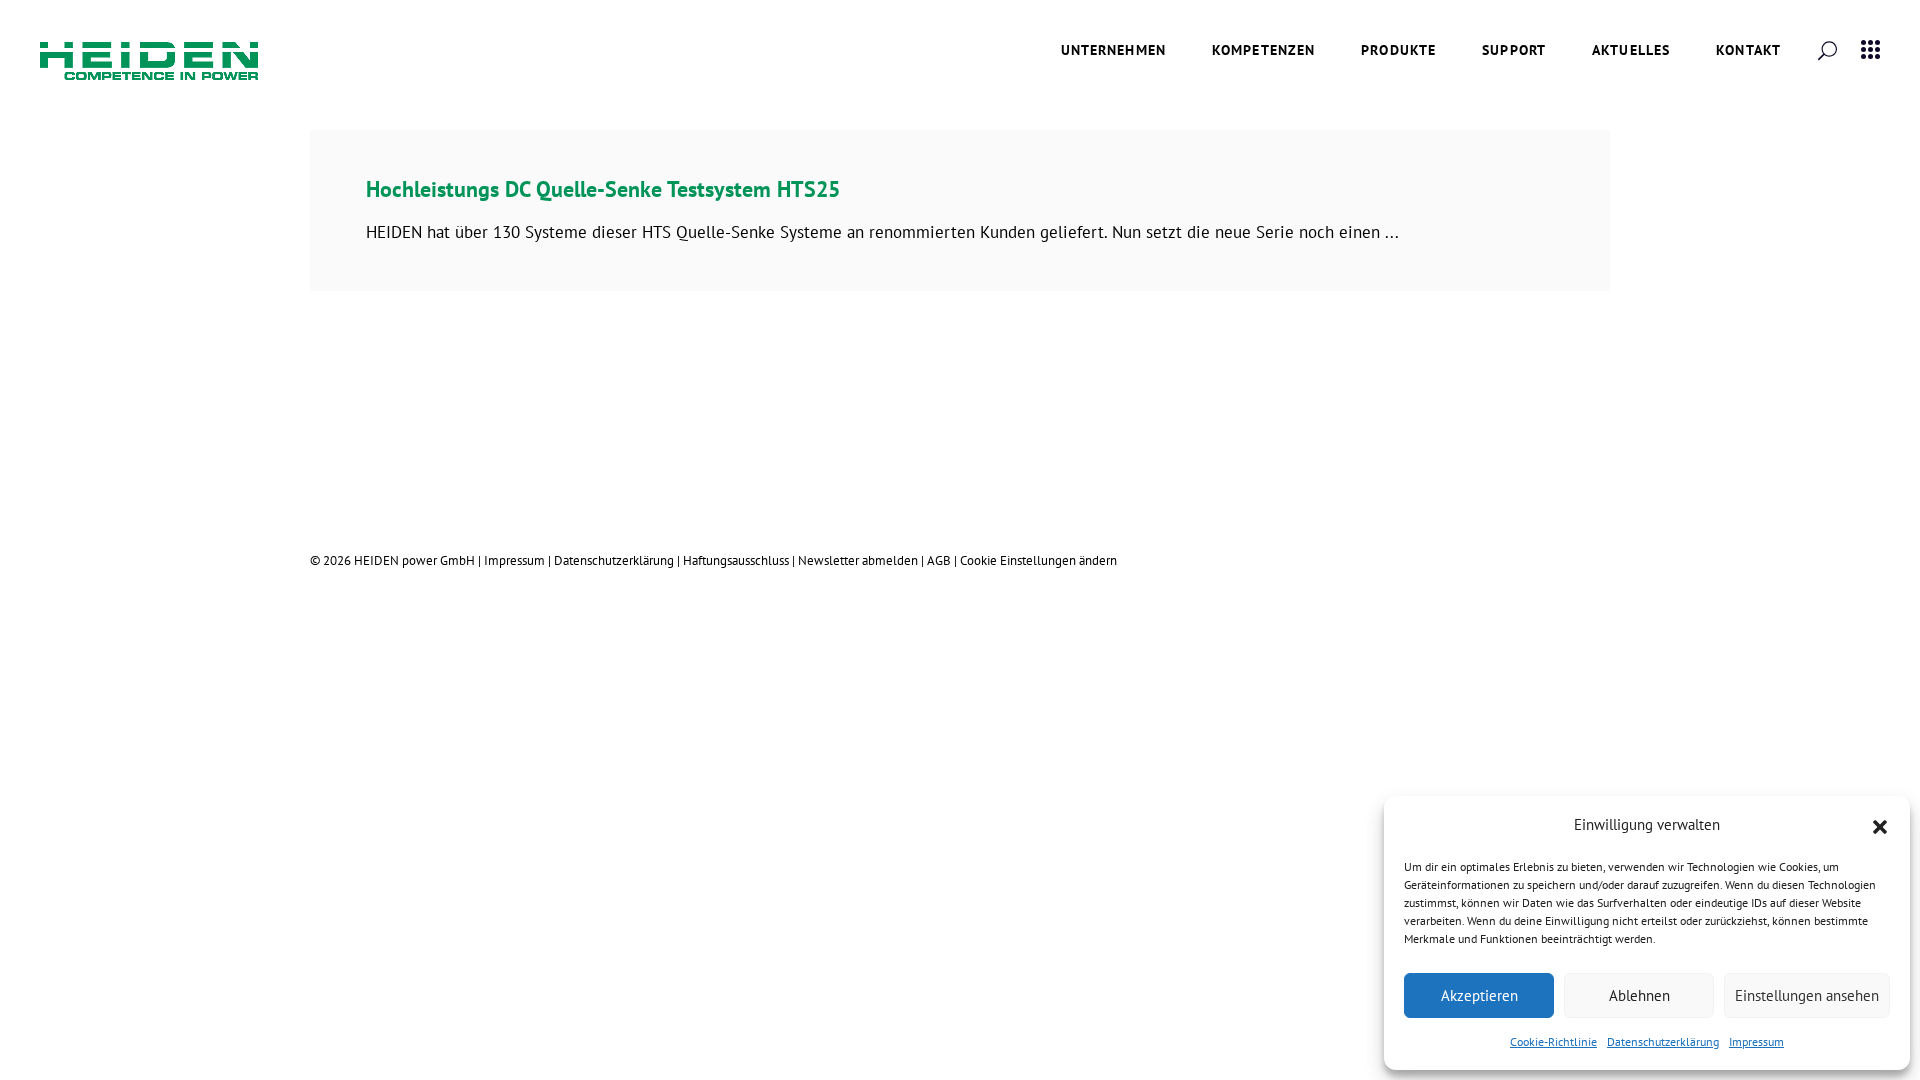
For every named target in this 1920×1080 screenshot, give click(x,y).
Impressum (1756, 1041)
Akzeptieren (1479, 995)
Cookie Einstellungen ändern (1038, 560)
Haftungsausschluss (736, 560)
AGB (939, 560)
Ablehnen (1639, 995)
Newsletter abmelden (859, 560)
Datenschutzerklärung (1663, 1041)
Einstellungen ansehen (1807, 995)
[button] (1880, 825)
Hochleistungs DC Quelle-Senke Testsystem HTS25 (603, 189)
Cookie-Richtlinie (1553, 1041)
